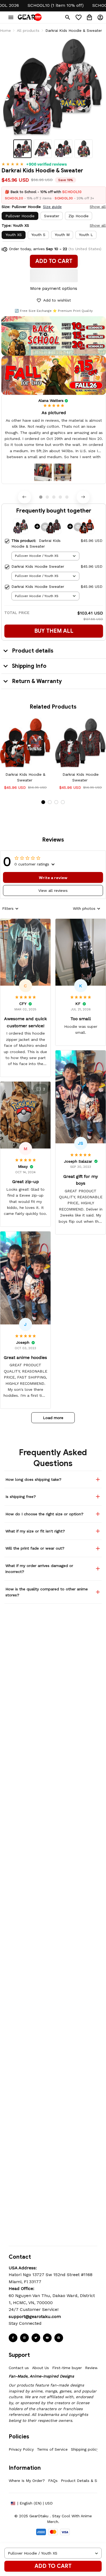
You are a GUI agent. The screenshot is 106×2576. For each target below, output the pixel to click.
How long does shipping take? (33, 1479)
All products (28, 30)
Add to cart (53, 2566)
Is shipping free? (21, 1497)
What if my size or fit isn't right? (35, 1531)
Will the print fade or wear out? (35, 1548)
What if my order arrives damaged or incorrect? (39, 1569)
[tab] (41, 497)
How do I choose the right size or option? (44, 1514)
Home (5, 30)
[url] (35, 2317)
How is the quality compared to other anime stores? (47, 1592)
